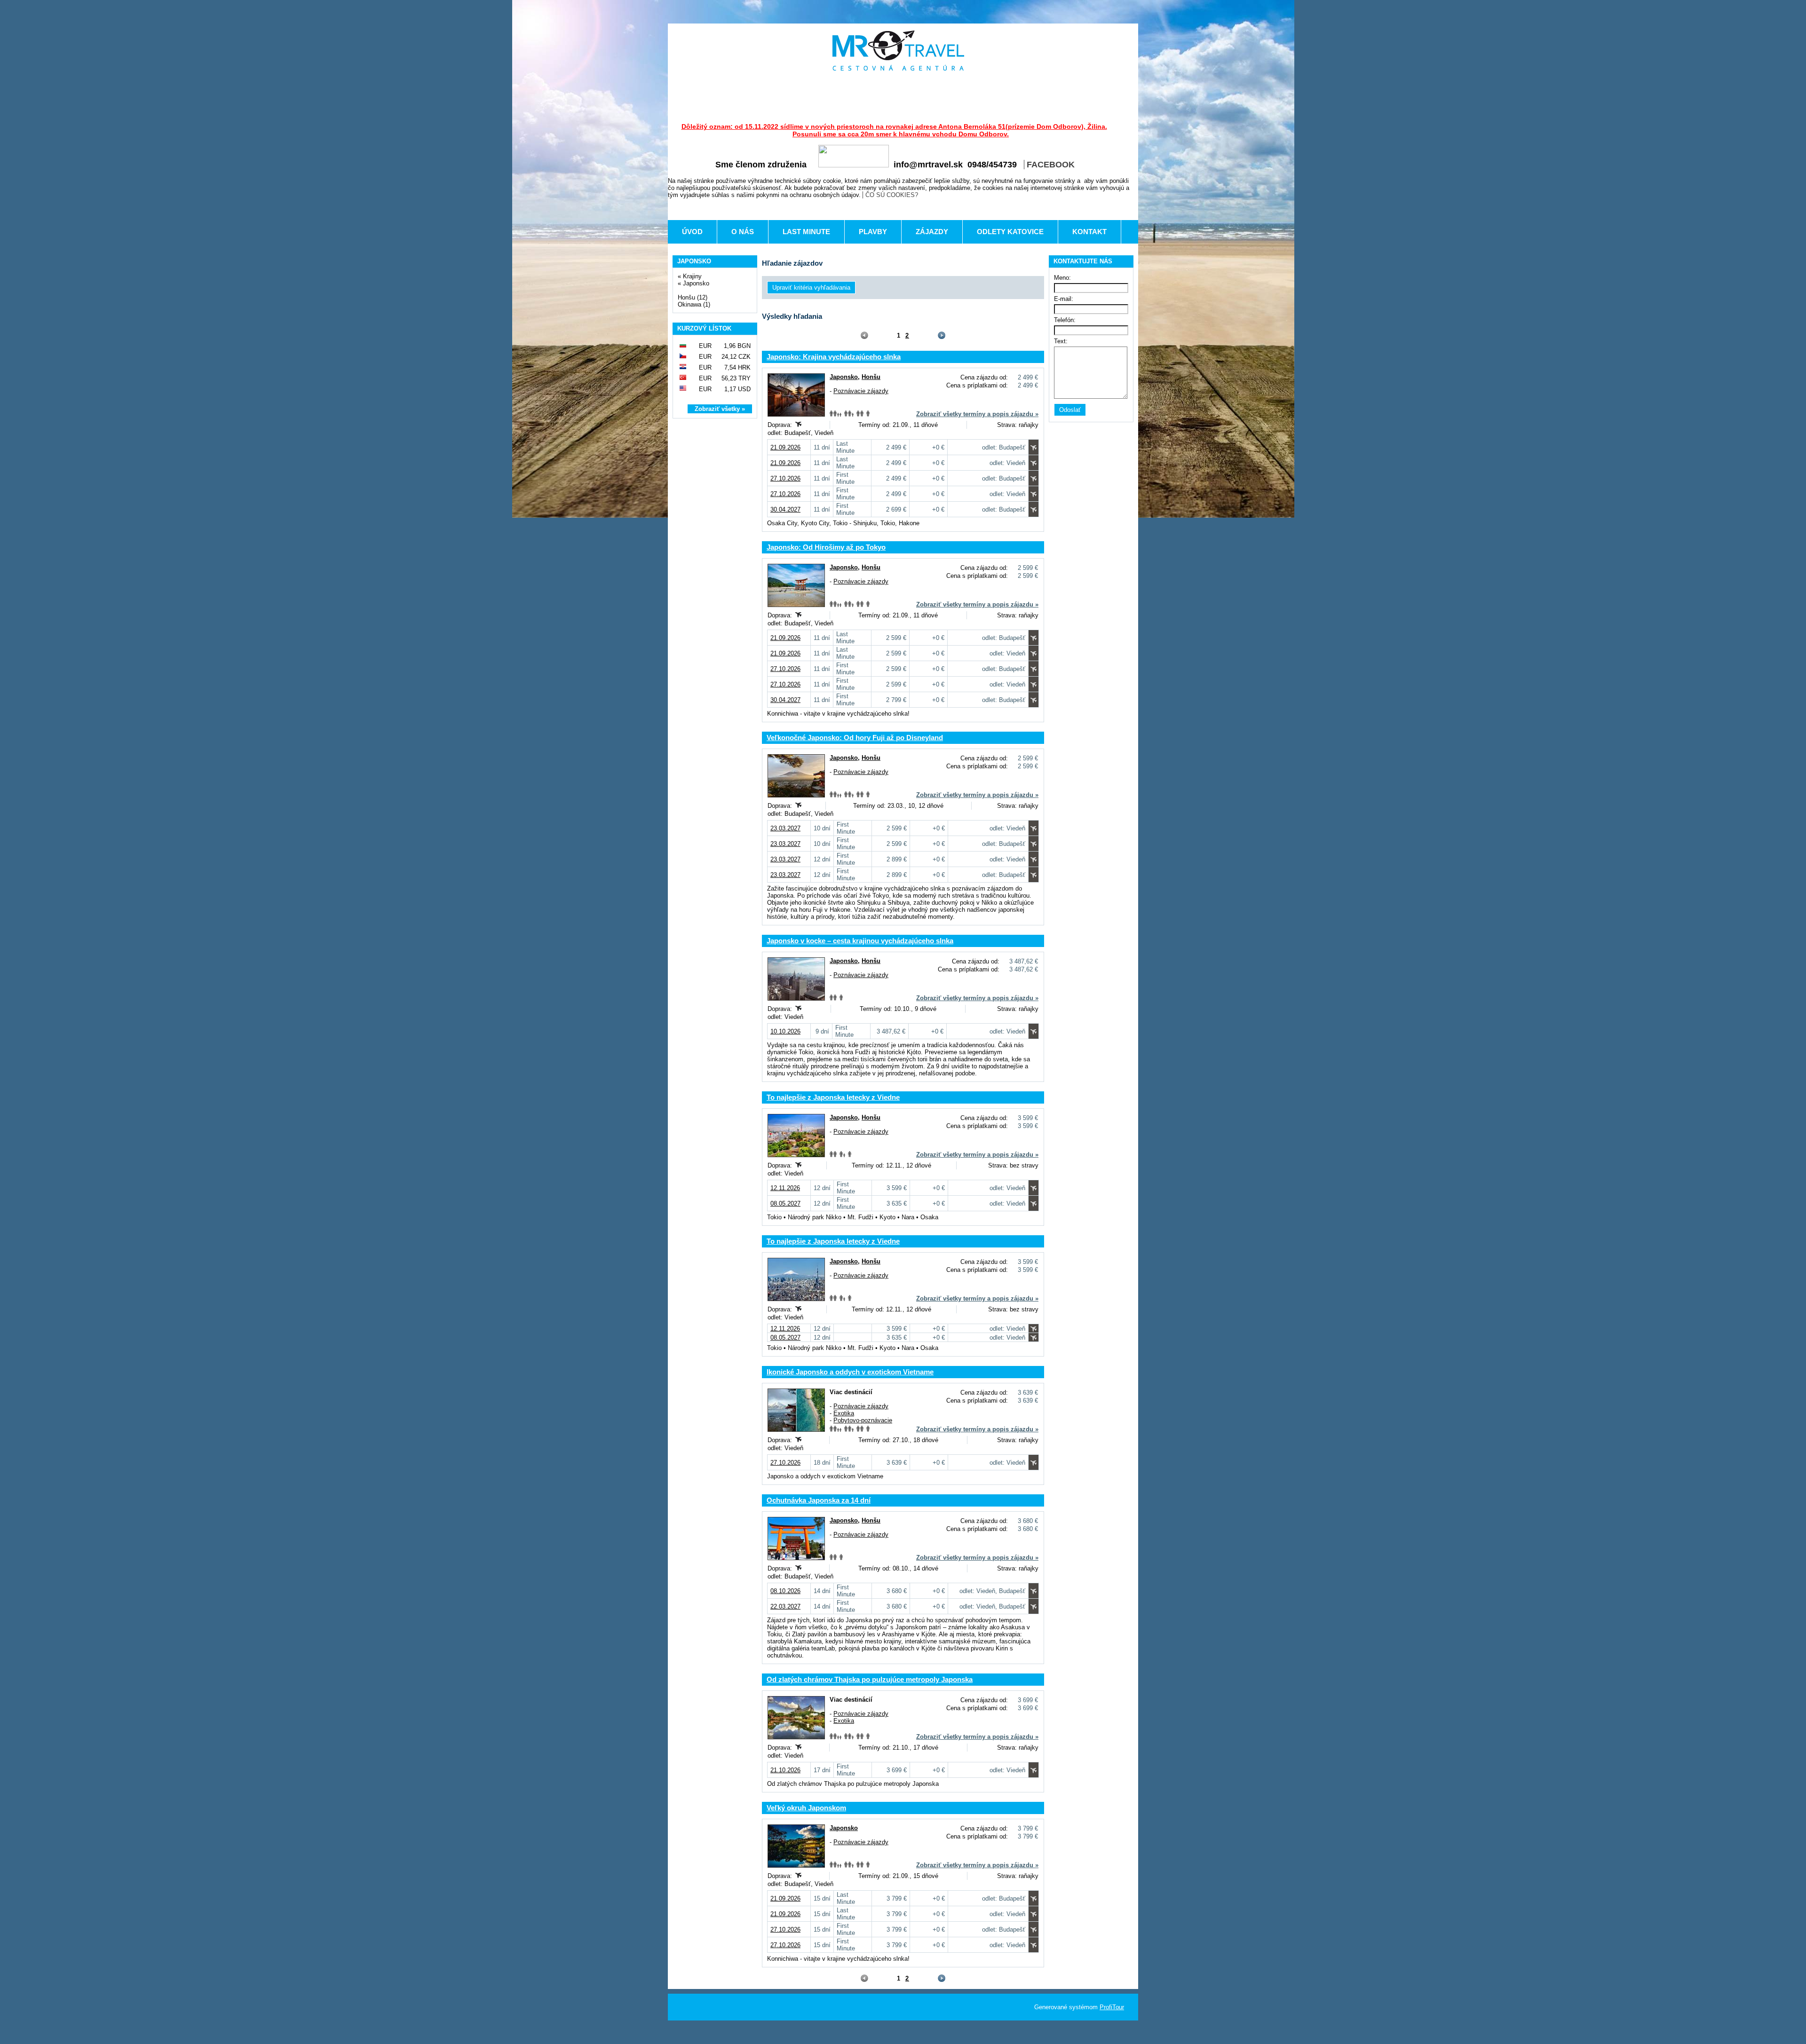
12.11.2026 (785, 1188)
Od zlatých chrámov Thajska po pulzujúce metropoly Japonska (870, 1679)
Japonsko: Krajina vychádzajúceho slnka (834, 357)
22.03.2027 (785, 1606)
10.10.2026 (785, 1031)
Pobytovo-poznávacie (863, 1420)
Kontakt (1089, 232)
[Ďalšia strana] (941, 335)
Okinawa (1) (694, 304)
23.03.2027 (785, 828)
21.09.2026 (785, 447)
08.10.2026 (785, 1591)
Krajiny (692, 276)
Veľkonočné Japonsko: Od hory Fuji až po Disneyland (855, 738)
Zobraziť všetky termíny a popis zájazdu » (977, 414)
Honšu (871, 377)
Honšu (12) (693, 297)
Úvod (692, 232)
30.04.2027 (785, 509)
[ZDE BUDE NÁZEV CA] (898, 51)
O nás (743, 232)
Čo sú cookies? (892, 195)
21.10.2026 (785, 1770)
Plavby (873, 232)
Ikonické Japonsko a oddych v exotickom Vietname (850, 1372)
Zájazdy (932, 232)
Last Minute (806, 232)
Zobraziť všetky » (720, 409)
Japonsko (696, 283)
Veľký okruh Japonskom (806, 1808)
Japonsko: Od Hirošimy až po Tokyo (826, 547)
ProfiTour (1112, 2007)
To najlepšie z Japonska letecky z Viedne (833, 1097)
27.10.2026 (785, 478)
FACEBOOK (1051, 165)
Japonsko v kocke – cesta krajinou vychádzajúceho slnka (860, 941)
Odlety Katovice (1010, 232)
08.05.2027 (785, 1204)
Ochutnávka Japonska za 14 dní (819, 1500)
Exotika (844, 1413)
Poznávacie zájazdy (861, 391)
